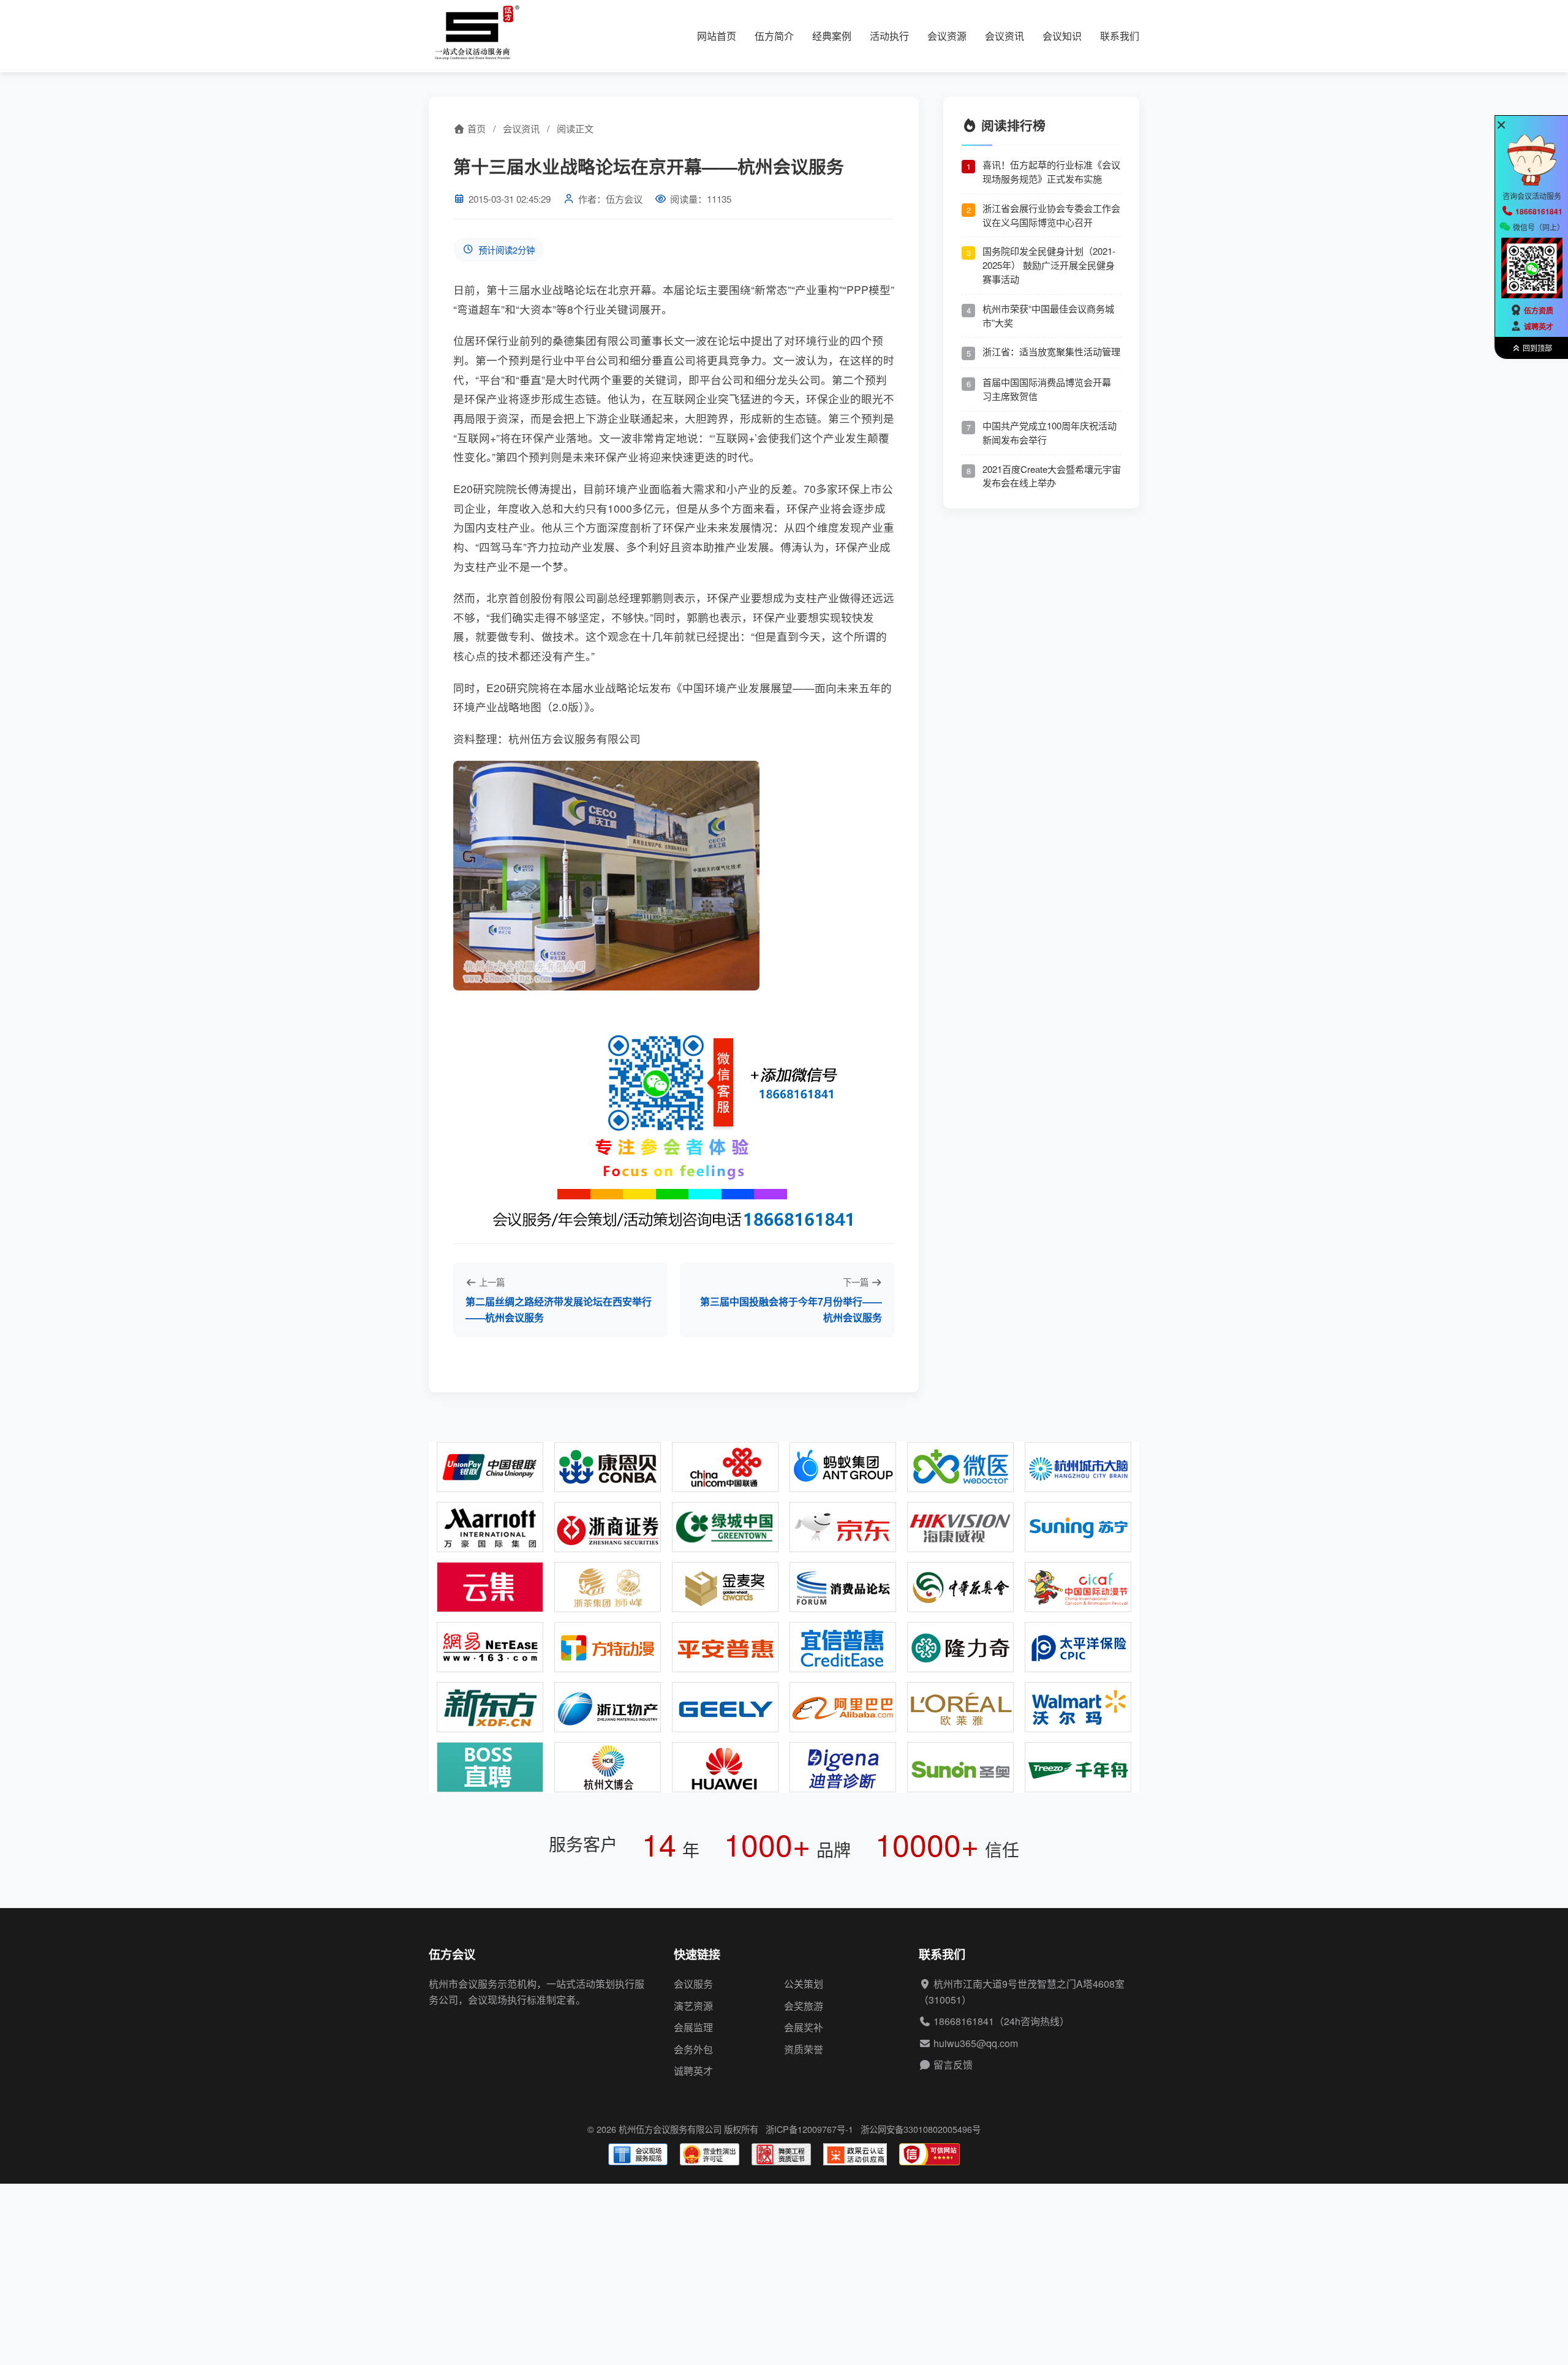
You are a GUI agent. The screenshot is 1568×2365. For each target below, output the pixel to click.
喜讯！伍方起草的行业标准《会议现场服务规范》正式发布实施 (1051, 172)
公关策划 (804, 1984)
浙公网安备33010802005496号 (921, 2129)
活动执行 (889, 36)
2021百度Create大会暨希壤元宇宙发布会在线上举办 (1052, 476)
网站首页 (717, 36)
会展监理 (693, 2027)
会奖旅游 (804, 2006)
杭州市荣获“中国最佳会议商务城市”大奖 (1048, 315)
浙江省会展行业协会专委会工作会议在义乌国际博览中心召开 (1051, 215)
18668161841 (964, 2021)
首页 (475, 128)
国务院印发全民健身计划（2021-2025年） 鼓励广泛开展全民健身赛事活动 (1049, 265)
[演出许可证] (710, 2154)
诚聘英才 (693, 2071)
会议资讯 (1005, 36)
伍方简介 (774, 36)
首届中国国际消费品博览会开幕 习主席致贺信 (1047, 389)
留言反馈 (953, 2065)
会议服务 (693, 1984)
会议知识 (1062, 36)
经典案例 (832, 36)
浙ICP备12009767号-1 (809, 2129)
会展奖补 (804, 2027)
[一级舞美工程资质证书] (781, 2154)
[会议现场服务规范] (638, 2154)
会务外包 (693, 2049)
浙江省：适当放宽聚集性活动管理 (1051, 351)
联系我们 (1120, 36)
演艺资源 (693, 2006)
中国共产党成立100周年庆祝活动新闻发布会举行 (1050, 432)
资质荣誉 (804, 2049)
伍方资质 (1539, 311)
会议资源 (947, 36)
